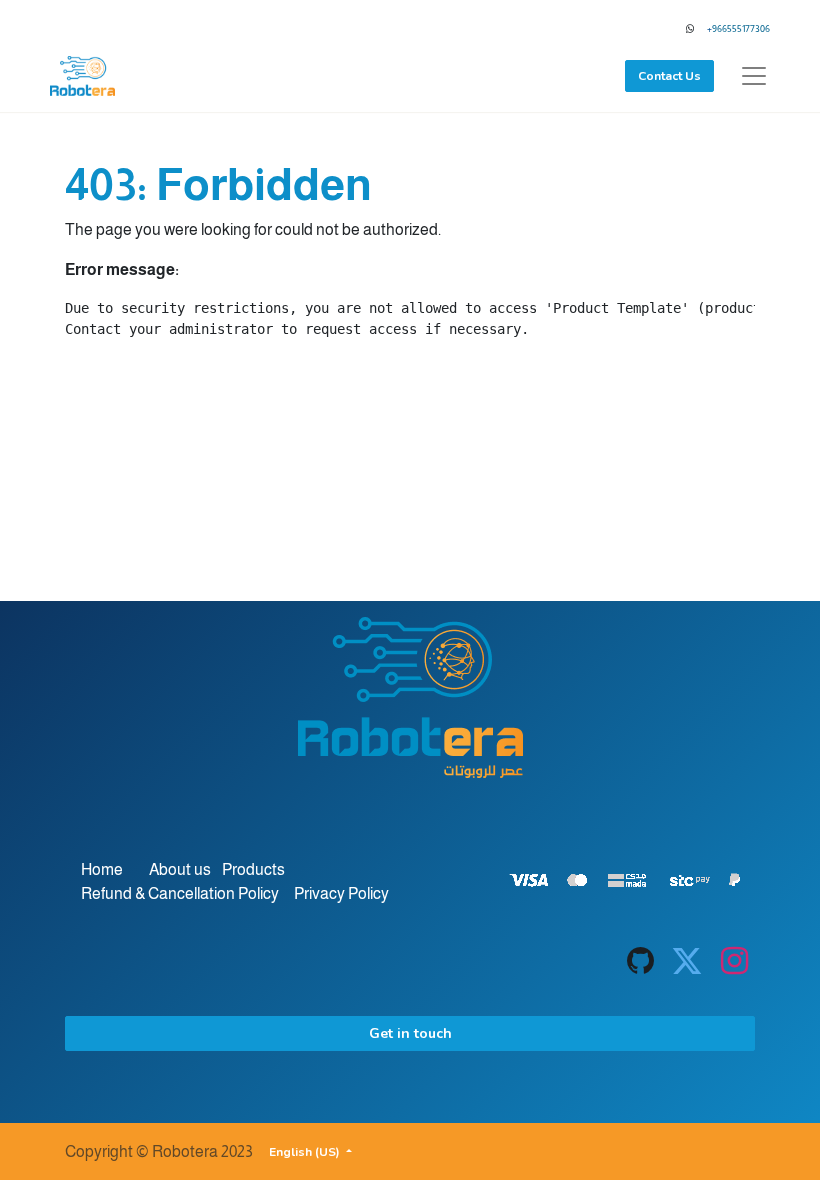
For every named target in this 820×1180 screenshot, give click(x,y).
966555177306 (741, 28)
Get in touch (410, 1033)
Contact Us (669, 76)
